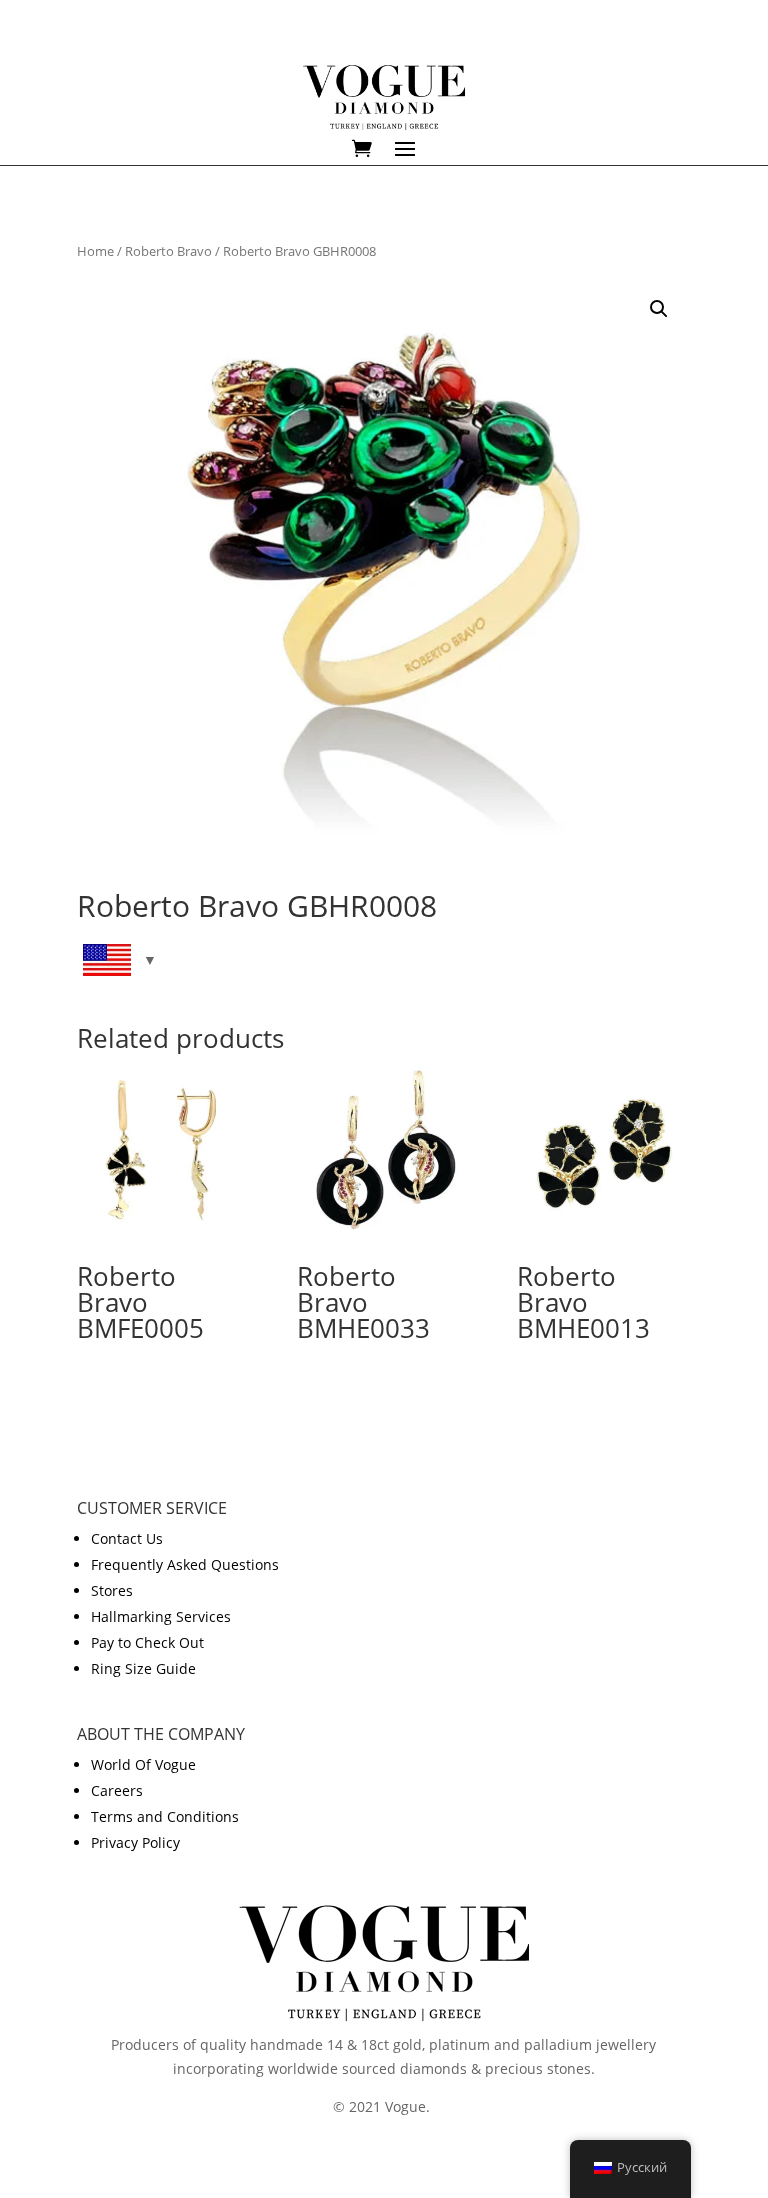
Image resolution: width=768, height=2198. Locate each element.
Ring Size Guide (143, 1668)
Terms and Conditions (165, 1816)
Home (95, 251)
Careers (117, 1790)
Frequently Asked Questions (185, 1564)
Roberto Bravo (168, 251)
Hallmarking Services (161, 1616)
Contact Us (127, 1538)
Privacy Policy (135, 1842)
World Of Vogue (143, 1764)
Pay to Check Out (147, 1642)
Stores (112, 1590)
